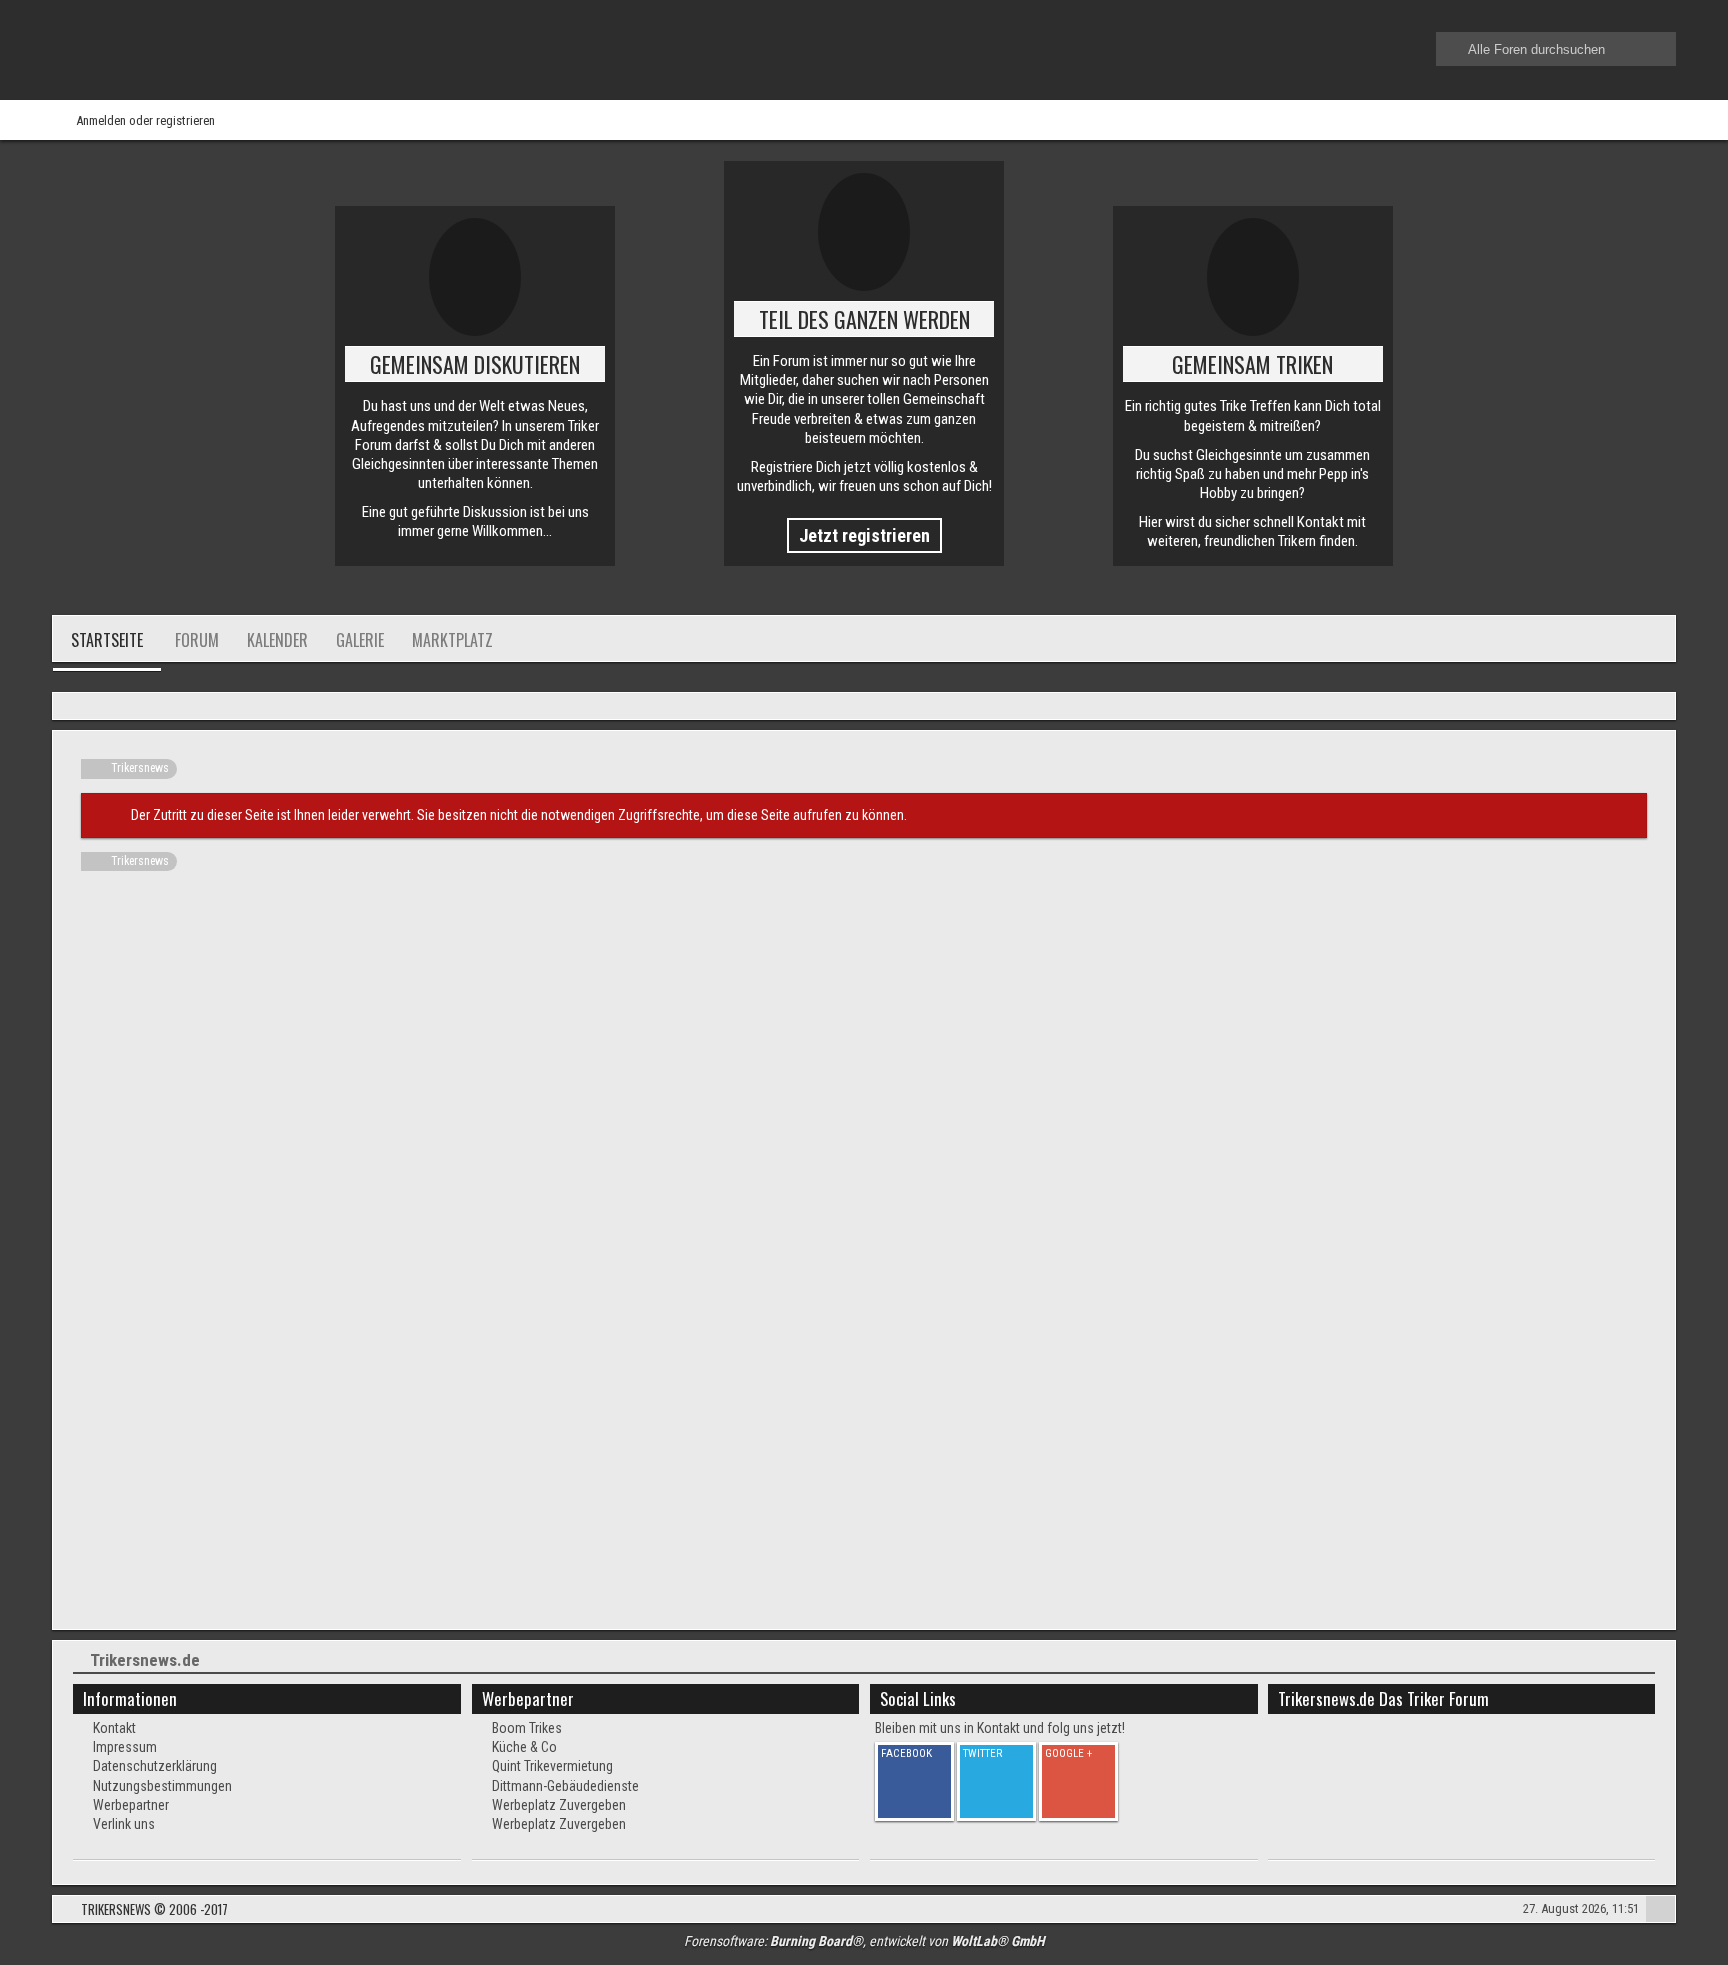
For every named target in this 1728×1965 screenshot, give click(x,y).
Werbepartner (131, 1805)
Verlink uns (124, 1824)
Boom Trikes (527, 1728)
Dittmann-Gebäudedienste (565, 1786)
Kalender (277, 640)
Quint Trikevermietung (552, 1766)
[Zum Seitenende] (1654, 707)
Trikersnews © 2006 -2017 (154, 1909)
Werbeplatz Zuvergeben (559, 1805)
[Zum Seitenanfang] (1661, 1911)
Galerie (360, 640)
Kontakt (114, 1728)
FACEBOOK (906, 1753)
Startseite (107, 640)
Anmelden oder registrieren (145, 120)
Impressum (125, 1747)
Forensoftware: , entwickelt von (864, 1941)
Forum (197, 640)
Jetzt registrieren (864, 535)
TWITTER (982, 1753)
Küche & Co (524, 1747)
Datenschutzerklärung (155, 1766)
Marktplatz (452, 640)
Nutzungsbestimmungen (162, 1786)
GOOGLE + (1068, 1753)
